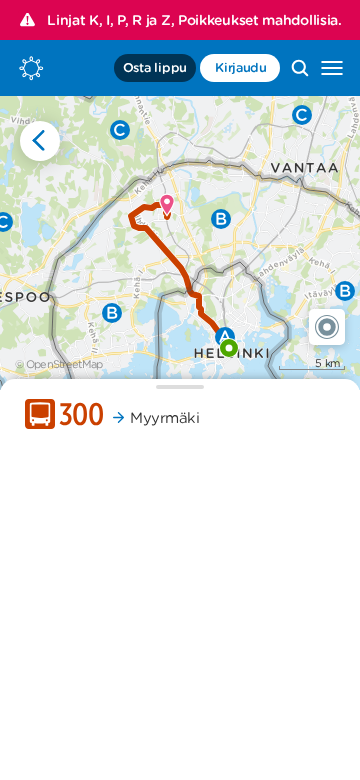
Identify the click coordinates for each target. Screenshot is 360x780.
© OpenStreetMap (59, 364)
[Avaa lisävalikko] (332, 68)
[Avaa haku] (300, 68)
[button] (327, 327)
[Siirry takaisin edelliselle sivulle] (40, 141)
